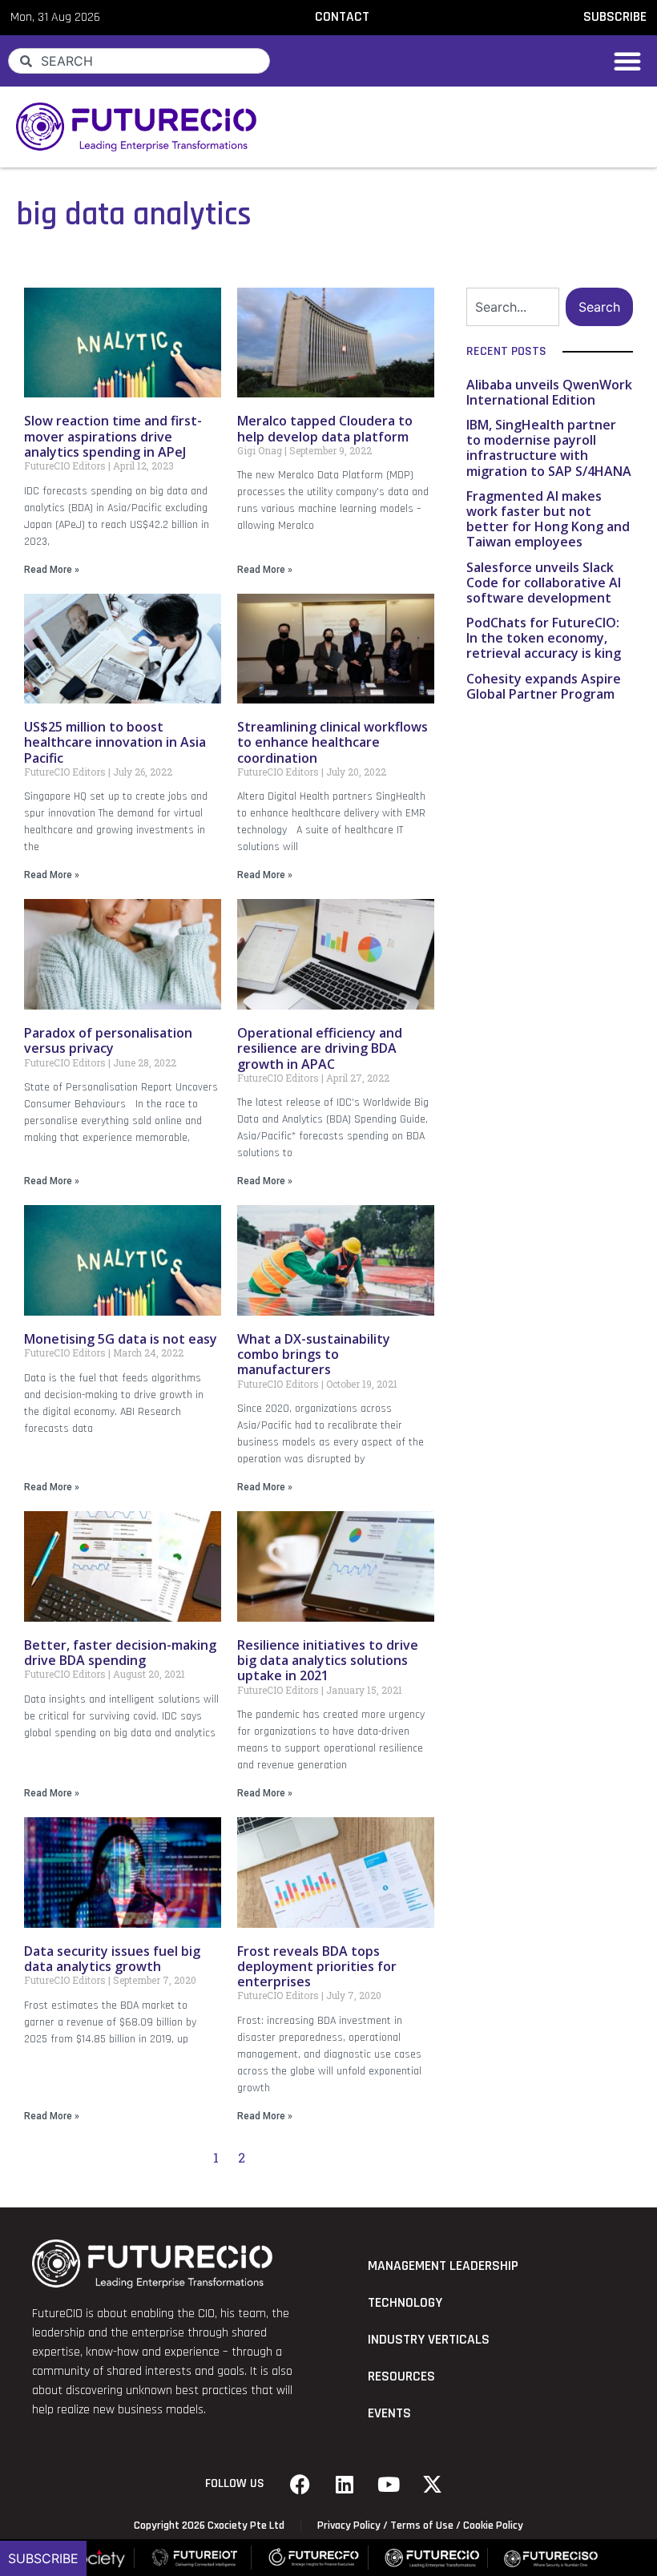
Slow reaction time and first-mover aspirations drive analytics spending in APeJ (113, 436)
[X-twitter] (433, 2484)
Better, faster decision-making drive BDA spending (120, 1653)
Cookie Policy (493, 2526)
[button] (627, 61)
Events (389, 2413)
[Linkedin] (345, 2484)
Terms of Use (422, 2526)
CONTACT (342, 17)
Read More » (52, 570)
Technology (405, 2303)
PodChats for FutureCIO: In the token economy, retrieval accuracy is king (544, 638)
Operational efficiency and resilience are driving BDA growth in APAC (320, 1048)
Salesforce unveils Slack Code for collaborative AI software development (544, 583)
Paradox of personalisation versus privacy (108, 1040)
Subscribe (43, 2558)
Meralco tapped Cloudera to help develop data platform (325, 428)
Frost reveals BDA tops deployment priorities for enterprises (317, 1966)
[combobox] (139, 61)
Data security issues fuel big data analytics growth (112, 1959)
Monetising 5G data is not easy (121, 1339)
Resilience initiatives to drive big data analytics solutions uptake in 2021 (328, 1660)
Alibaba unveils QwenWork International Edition (549, 392)
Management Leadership (443, 2266)
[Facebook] (300, 2484)
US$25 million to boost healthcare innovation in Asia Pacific (115, 742)
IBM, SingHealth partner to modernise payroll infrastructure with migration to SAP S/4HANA (549, 448)
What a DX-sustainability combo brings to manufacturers (314, 1354)
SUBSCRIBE (615, 17)
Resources (401, 2376)
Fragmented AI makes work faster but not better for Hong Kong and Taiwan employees (548, 519)
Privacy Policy (349, 2526)
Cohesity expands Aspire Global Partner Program (544, 686)
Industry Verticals (429, 2340)
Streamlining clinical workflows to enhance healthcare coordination (333, 742)
